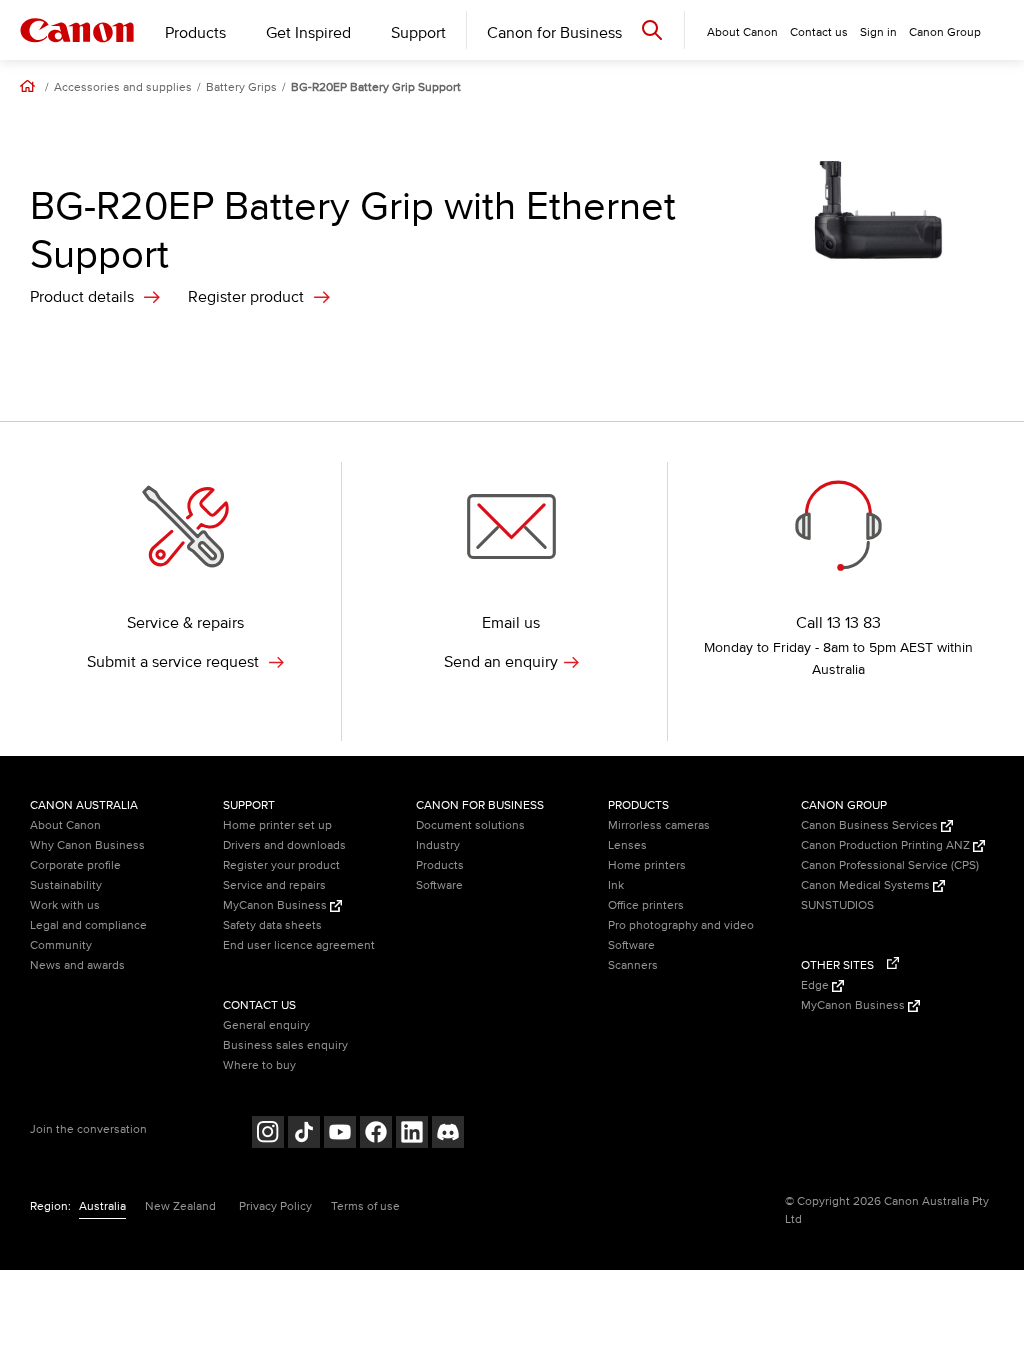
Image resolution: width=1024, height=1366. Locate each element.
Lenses (627, 845)
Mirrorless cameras (659, 825)
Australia (102, 1206)
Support (418, 33)
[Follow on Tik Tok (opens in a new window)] (304, 1134)
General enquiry (266, 1025)
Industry (438, 845)
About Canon (65, 825)
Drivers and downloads (284, 845)
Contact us (819, 32)
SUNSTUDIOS (837, 905)
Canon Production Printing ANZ (887, 845)
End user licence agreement (299, 945)
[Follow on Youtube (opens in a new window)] (340, 1134)
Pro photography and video (681, 925)
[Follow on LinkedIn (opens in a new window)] (412, 1134)
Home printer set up (277, 825)
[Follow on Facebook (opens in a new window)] (376, 1134)
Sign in (878, 32)
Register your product (281, 865)
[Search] (652, 29)
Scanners (633, 965)
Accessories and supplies (123, 88)
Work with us (65, 905)
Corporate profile (75, 865)
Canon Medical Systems (867, 885)
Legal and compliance (88, 925)
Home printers (647, 865)
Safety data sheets (272, 925)
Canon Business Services (871, 825)
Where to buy (259, 1065)
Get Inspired (308, 33)
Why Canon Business (87, 845)
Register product (246, 297)
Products (195, 33)
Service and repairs (274, 885)
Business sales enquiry (285, 1045)
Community (61, 945)
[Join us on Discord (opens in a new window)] (448, 1134)
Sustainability (66, 885)
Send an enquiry (501, 662)
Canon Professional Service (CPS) (890, 865)
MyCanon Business (276, 905)
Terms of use (365, 1206)
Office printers (646, 905)
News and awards (77, 965)
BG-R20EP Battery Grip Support (376, 88)
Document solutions (470, 825)
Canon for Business (554, 33)
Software (439, 885)
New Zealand (180, 1206)
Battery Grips (241, 88)
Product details (82, 297)
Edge (816, 985)
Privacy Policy (275, 1206)
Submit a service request (175, 662)
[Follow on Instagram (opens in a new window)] (268, 1134)
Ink (616, 885)
